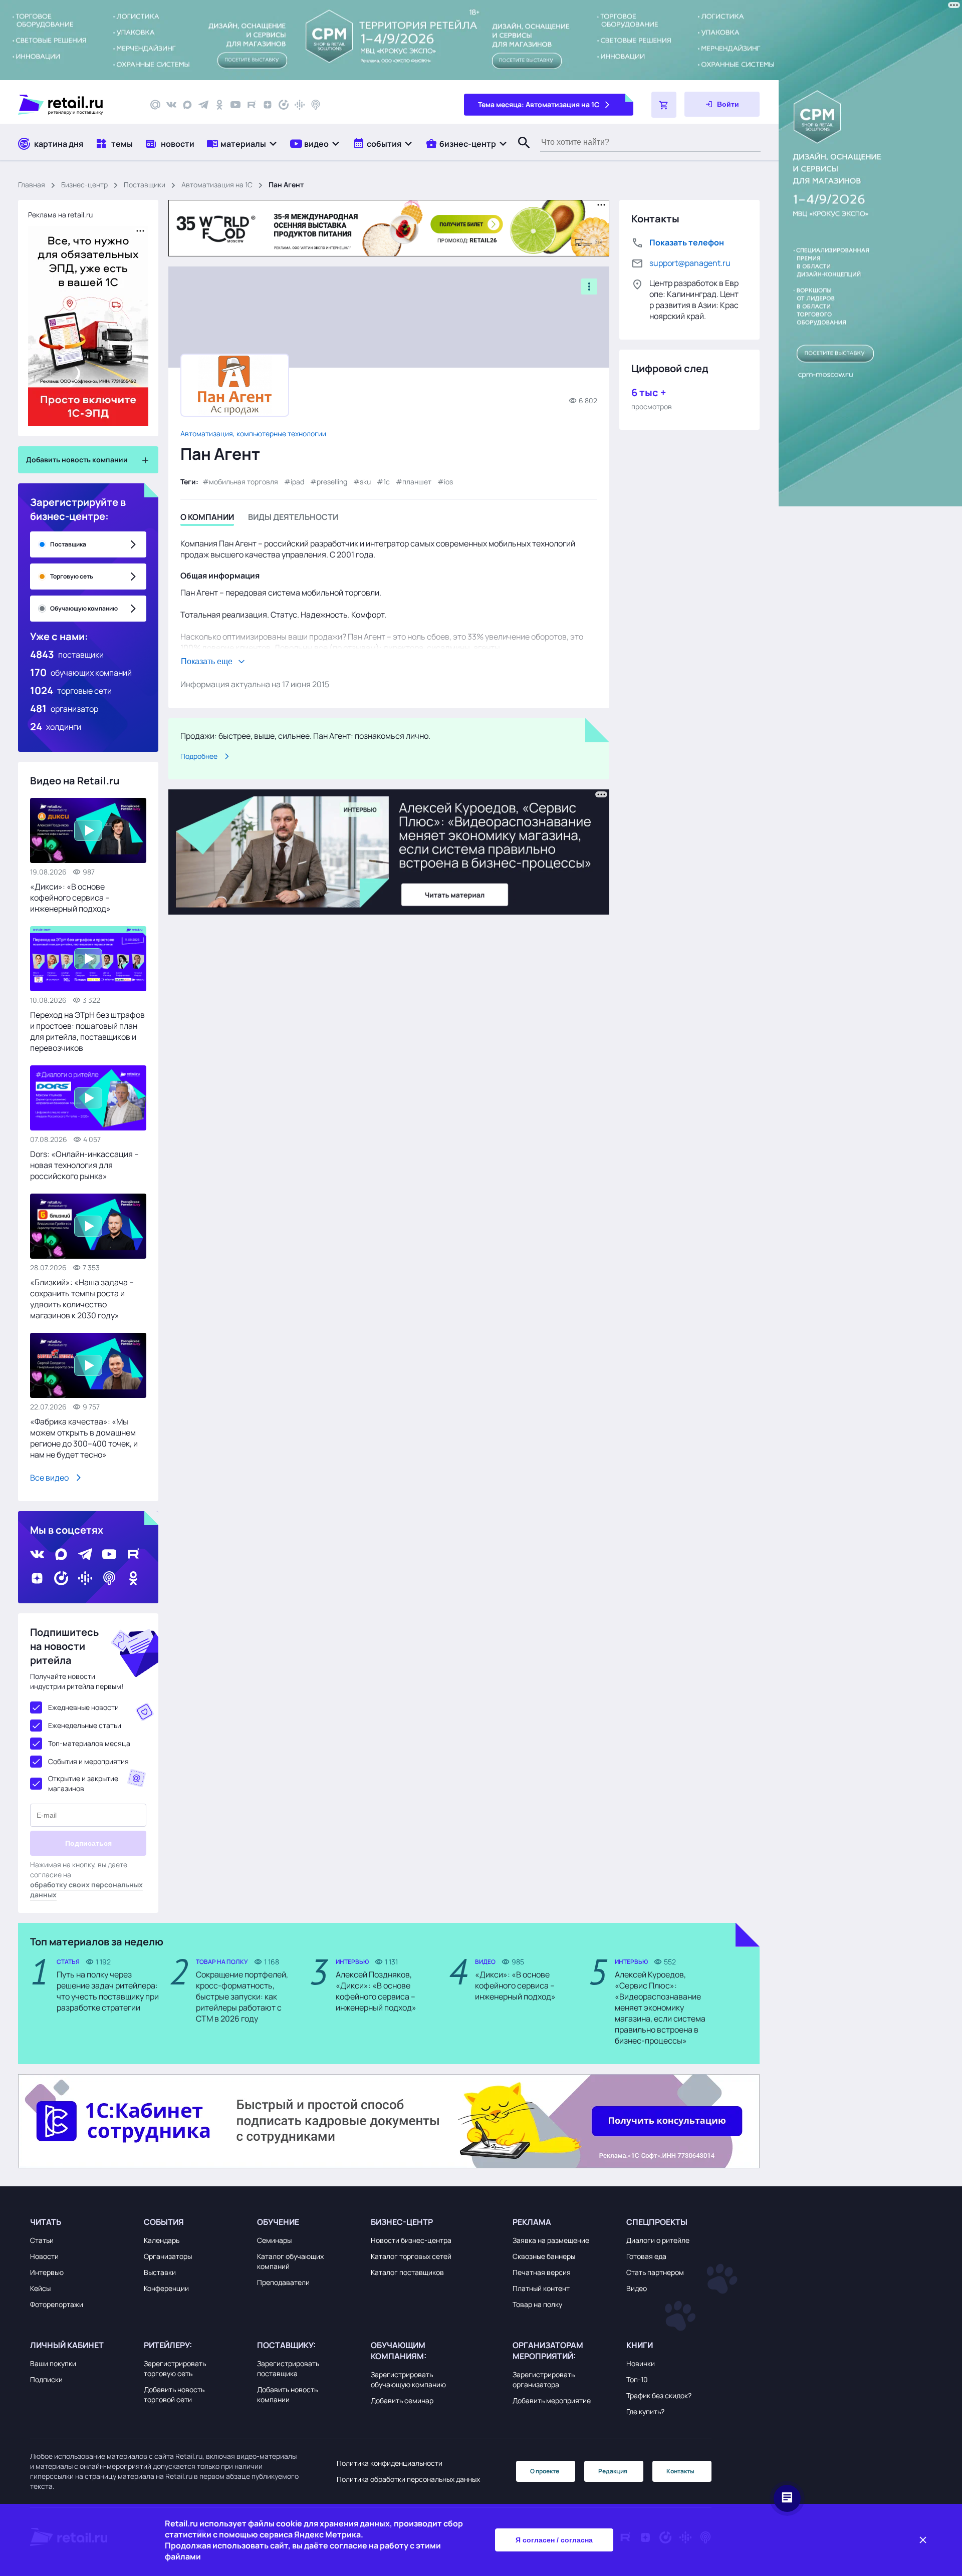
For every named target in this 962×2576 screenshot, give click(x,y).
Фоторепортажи (57, 2304)
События (164, 2222)
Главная (32, 185)
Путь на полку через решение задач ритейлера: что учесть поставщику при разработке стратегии (108, 1991)
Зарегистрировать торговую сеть (175, 2368)
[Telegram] (203, 105)
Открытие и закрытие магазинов (83, 1783)
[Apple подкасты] (316, 105)
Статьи (42, 2240)
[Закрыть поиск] (520, 153)
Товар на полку (537, 2304)
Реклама (532, 2222)
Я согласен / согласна (554, 2540)
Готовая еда (646, 2256)
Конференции (166, 2288)
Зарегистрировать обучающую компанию (408, 2379)
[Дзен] (268, 105)
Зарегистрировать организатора (544, 2379)
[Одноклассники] (219, 105)
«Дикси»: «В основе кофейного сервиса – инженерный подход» (70, 898)
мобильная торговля (244, 482)
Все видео (49, 1478)
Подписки (46, 2379)
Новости (44, 2256)
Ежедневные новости (83, 1707)
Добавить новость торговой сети (174, 2394)
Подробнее (199, 756)
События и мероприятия (88, 1761)
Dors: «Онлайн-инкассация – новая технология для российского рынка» (84, 1165)
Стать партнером (655, 2272)
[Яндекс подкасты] (284, 105)
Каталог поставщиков (407, 2272)
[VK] (171, 105)
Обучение (278, 2222)
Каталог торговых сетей (411, 2256)
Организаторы (168, 2256)
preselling (332, 482)
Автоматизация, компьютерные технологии (253, 434)
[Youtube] (235, 105)
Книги (640, 2345)
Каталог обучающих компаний (290, 2261)
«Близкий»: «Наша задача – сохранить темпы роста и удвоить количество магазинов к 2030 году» (82, 1299)
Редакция (613, 2471)
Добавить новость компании (287, 2394)
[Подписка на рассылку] (155, 105)
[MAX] (187, 105)
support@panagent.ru (690, 263)
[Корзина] (664, 105)
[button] (242, 144)
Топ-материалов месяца (89, 1743)
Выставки (160, 2272)
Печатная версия (542, 2272)
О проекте (545, 2471)
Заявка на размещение (551, 2240)
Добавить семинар (402, 2400)
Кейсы (40, 2288)
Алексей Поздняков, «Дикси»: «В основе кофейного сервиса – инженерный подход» (376, 1991)
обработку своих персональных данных (86, 1890)
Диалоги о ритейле (658, 2240)
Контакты (680, 2471)
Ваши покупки (53, 2363)
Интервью (47, 2272)
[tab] (207, 519)
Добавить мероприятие (552, 2400)
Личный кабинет (67, 2345)
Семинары (274, 2240)
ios (448, 482)
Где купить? (645, 2411)
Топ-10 (637, 2379)
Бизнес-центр (84, 185)
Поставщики (145, 185)
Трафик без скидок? (659, 2395)
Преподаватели (283, 2282)
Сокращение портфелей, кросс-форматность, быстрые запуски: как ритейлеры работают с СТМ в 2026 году (242, 1996)
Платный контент (541, 2288)
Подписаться (88, 1843)
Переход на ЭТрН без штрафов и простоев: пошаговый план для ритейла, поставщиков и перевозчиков (87, 1031)
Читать (46, 2222)
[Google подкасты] (300, 105)
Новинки (641, 2363)
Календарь (162, 2240)
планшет (417, 482)
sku (365, 482)
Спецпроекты (657, 2222)
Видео (637, 2288)
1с (387, 482)
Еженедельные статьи (85, 1725)
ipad (297, 482)
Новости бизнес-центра (411, 2240)
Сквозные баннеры (544, 2256)
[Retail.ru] (75, 105)
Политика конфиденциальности (390, 2463)
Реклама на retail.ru (60, 215)
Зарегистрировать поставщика (288, 2368)
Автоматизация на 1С (217, 185)
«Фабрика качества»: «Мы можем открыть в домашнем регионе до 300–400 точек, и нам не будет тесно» (84, 1438)
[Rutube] (252, 105)
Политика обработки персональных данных (408, 2479)
